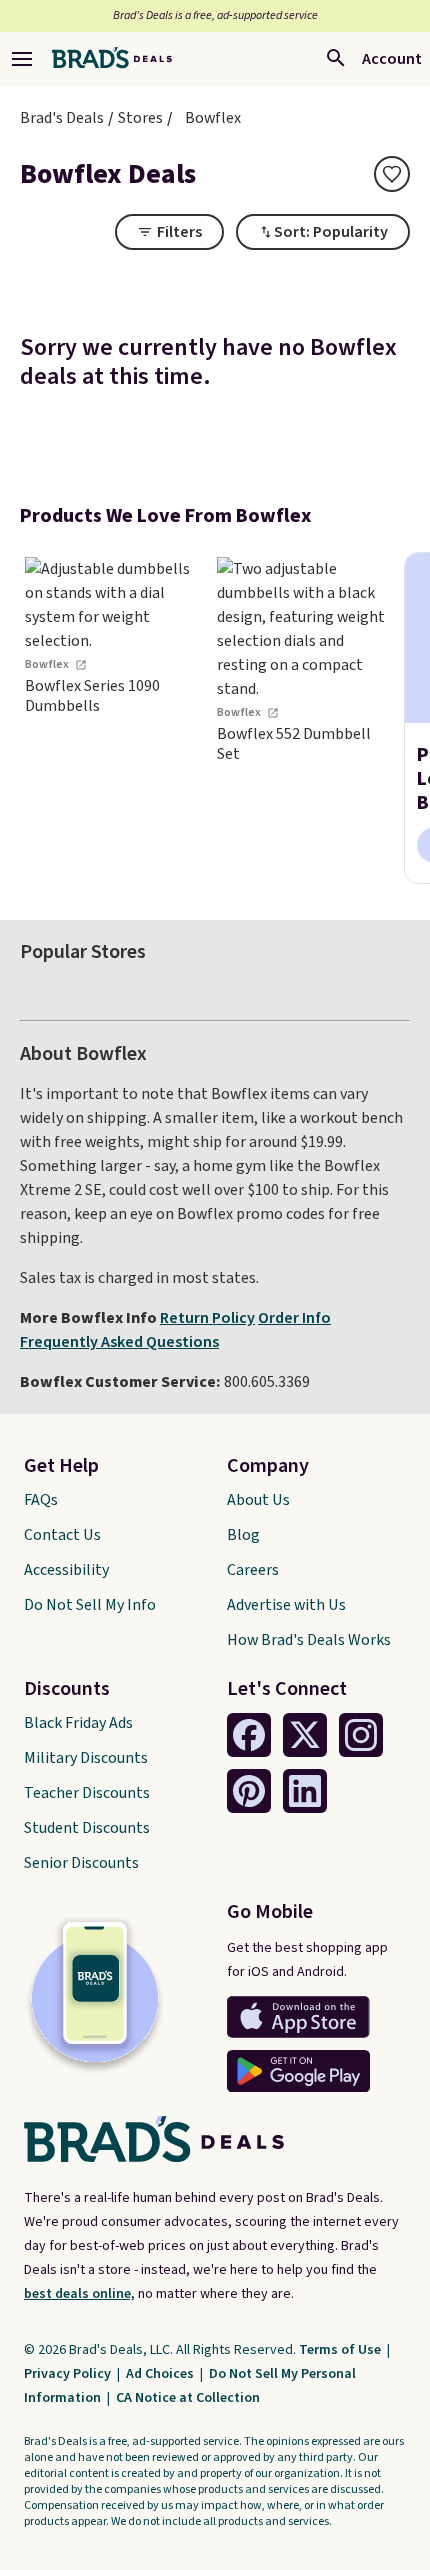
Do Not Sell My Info (90, 1605)
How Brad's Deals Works (309, 1640)
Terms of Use (341, 2350)
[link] (110, 718)
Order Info (294, 1318)
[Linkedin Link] (305, 1791)
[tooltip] (392, 174)
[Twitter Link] (305, 1735)
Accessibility (66, 1570)
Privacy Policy (69, 2374)
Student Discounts (87, 1828)
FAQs (41, 1500)
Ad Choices (161, 2374)
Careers (253, 1570)
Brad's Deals (62, 118)
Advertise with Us (286, 1605)
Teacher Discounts (87, 1793)
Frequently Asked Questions (119, 1342)
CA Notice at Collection (188, 2398)
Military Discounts (86, 1758)
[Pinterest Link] (249, 1791)
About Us (258, 1500)
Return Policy (207, 1318)
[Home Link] (112, 59)
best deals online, (79, 2294)
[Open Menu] (22, 59)
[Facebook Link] (249, 1735)
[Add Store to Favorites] (392, 174)
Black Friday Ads (78, 1723)
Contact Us (62, 1535)
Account (392, 59)
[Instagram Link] (361, 1735)
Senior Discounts (81, 1863)
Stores (140, 118)
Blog (243, 1535)
